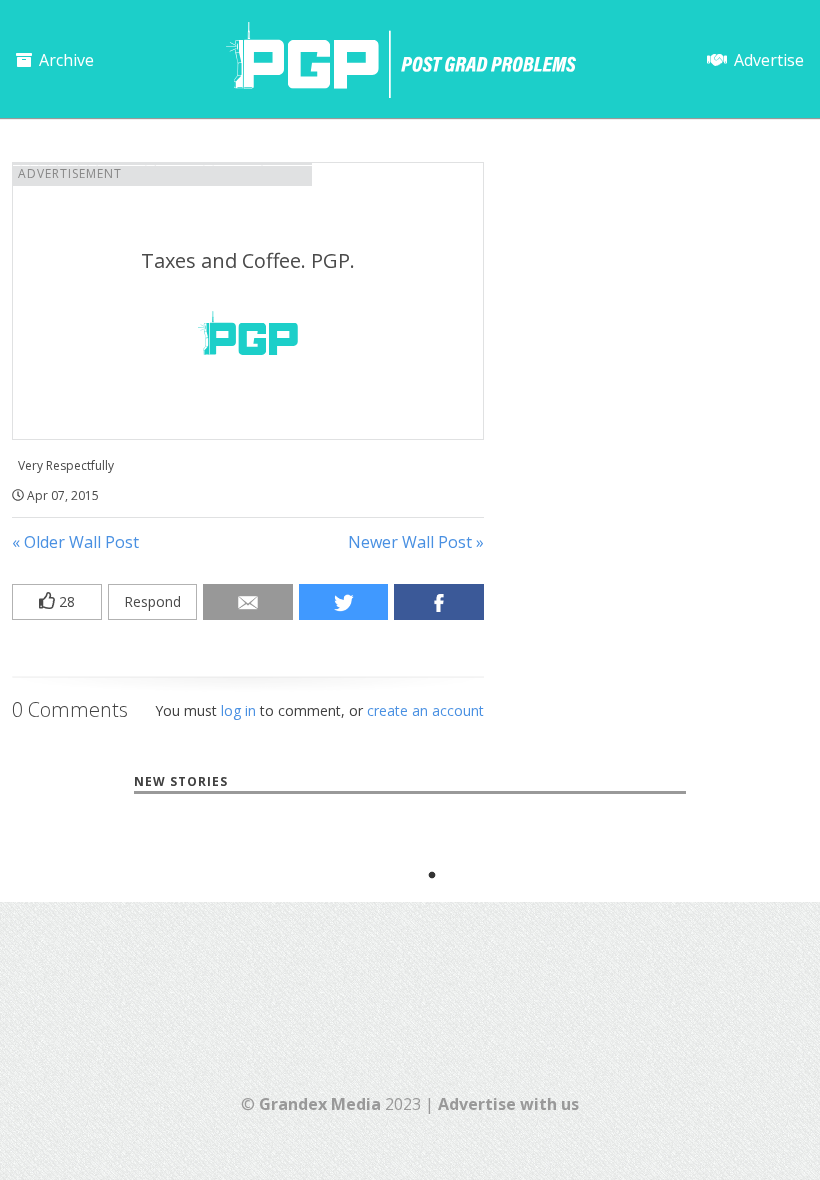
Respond (152, 601)
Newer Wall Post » (416, 542)
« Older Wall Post (75, 542)
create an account (425, 710)
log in (238, 710)
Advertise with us (508, 1104)
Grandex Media (320, 1104)
